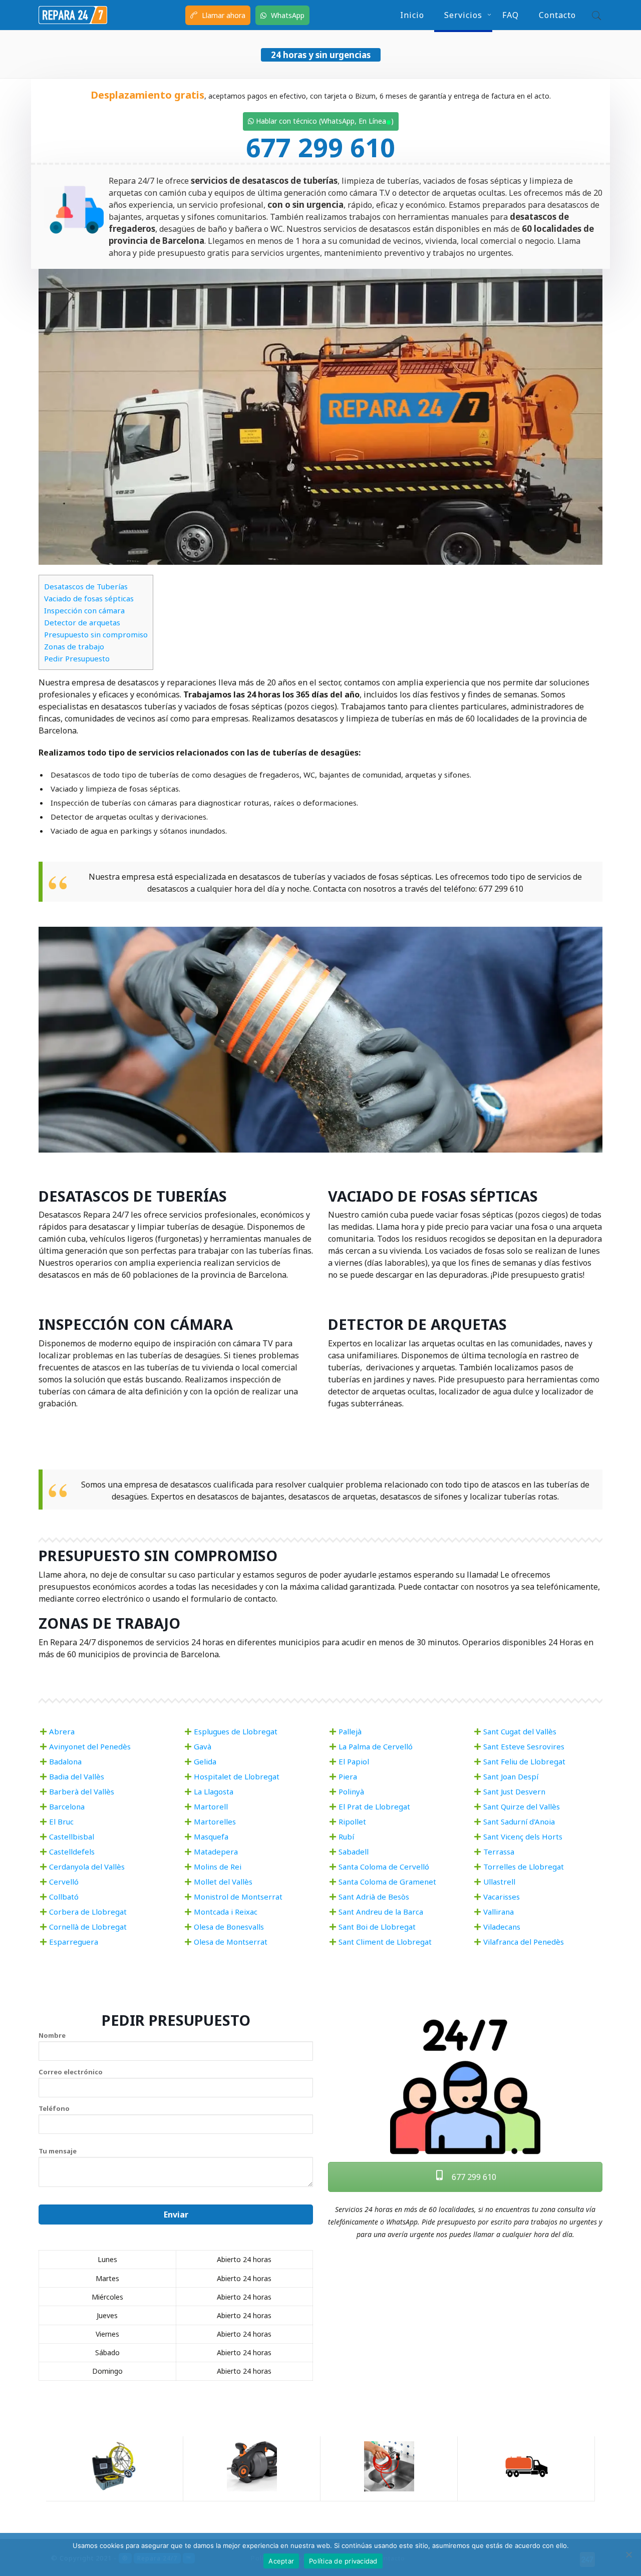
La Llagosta (214, 1791)
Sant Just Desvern (514, 1791)
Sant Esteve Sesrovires (524, 1746)
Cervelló (64, 1882)
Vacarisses (502, 1897)
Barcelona (67, 1806)
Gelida (205, 1761)
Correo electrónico (71, 2072)
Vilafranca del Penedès (524, 1942)
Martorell (211, 1806)
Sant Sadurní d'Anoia (519, 1821)
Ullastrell (499, 1882)
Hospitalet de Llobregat (237, 1776)
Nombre (52, 2035)
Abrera (62, 1731)
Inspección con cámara (84, 610)
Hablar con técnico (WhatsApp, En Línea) (324, 121)
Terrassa (499, 1852)
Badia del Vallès (77, 1776)
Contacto (557, 15)
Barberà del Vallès (82, 1791)
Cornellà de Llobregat (88, 1927)
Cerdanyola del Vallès (87, 1867)
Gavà (203, 1746)
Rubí (346, 1836)
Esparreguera (74, 1942)
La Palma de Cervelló (376, 1746)
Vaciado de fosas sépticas (89, 598)
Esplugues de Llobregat (236, 1731)
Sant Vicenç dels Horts (523, 1836)
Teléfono (54, 2108)
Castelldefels (72, 1852)
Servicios (463, 15)
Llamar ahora (223, 15)
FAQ (511, 15)
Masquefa (211, 1836)
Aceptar (281, 2561)
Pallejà (350, 1731)
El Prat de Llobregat (374, 1806)
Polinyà (351, 1791)
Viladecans (502, 1927)
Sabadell (354, 1852)
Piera (348, 1776)
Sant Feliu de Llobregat (524, 1761)
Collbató (64, 1897)
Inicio (412, 15)
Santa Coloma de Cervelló (384, 1867)
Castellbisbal (72, 1836)
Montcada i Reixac (226, 1912)
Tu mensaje (58, 2151)
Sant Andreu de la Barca (381, 1912)
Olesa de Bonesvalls (229, 1927)
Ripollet (352, 1821)
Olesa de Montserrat (231, 1942)
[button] (594, 15)
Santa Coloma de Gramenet (387, 1882)
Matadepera (216, 1852)
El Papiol (354, 1761)
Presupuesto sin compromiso (96, 634)
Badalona (65, 1761)
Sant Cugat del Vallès (520, 1731)
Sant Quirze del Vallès (522, 1806)
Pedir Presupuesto (77, 658)
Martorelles (215, 1821)
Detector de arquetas (82, 622)
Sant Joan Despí (511, 1776)
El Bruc (61, 1821)
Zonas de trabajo (74, 646)
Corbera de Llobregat (88, 1912)
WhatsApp (287, 15)
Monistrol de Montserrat (238, 1897)
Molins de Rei (218, 1867)
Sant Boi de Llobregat (377, 1927)
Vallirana (499, 1912)
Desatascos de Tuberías (86, 586)
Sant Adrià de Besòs (374, 1897)
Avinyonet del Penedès (90, 1746)
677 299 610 (320, 147)
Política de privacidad (343, 2561)
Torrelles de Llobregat (524, 1867)
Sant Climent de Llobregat (385, 1942)
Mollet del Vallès (223, 1882)
